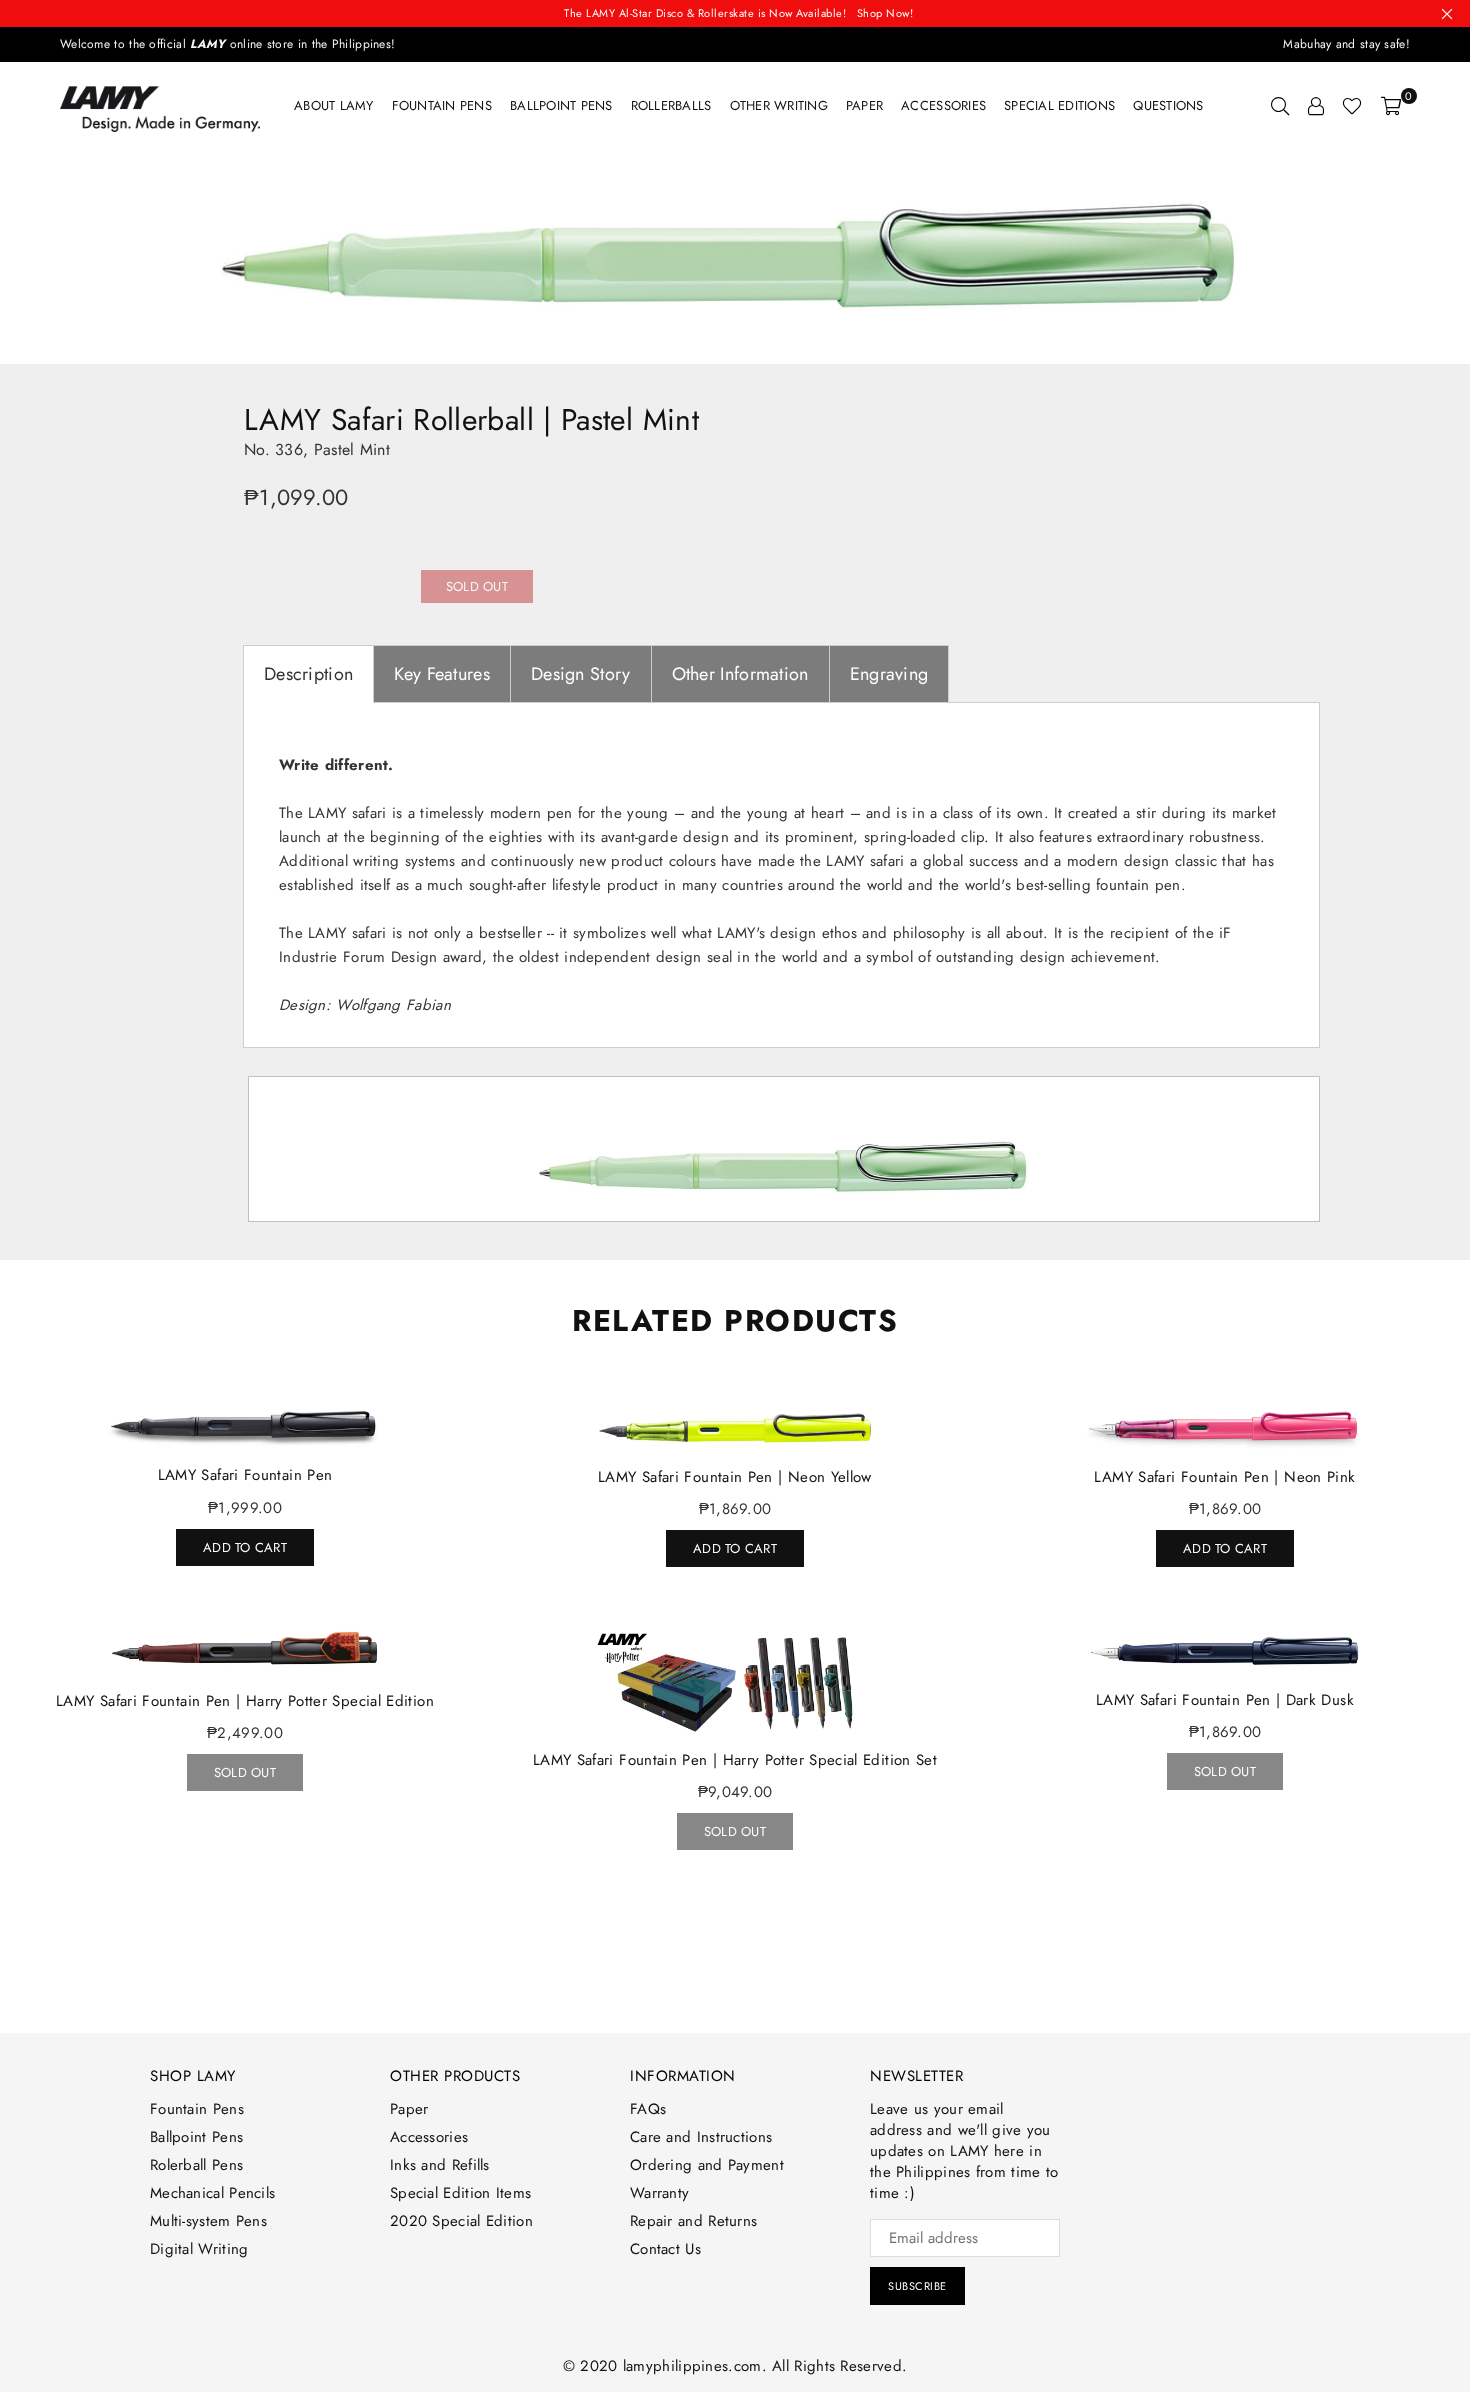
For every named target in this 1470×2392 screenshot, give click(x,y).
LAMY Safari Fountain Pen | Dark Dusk (1225, 1700)
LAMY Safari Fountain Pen (245, 1475)
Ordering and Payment (707, 2165)
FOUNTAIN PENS (442, 105)
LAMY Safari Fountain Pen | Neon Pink (1224, 1477)
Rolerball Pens (196, 2165)
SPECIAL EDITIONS (1059, 105)
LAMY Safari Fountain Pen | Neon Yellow (735, 1477)
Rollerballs (671, 105)
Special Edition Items (460, 2193)
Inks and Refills (440, 2165)
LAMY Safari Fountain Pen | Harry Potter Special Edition (245, 1701)
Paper (864, 105)
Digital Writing (199, 2249)
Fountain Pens (197, 2109)
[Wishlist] (1352, 106)
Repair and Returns (693, 2221)
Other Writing (779, 105)
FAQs (648, 2109)
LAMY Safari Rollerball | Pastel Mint (471, 420)
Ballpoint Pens (561, 105)
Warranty (659, 2193)
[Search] (1280, 106)
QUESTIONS (1168, 105)
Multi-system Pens (208, 2221)
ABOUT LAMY (334, 105)
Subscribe (917, 2286)
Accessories (943, 105)
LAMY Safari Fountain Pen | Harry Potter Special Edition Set (735, 1760)
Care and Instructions (701, 2137)
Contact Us (665, 2249)
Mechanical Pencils (212, 2193)
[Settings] (1316, 106)
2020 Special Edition (461, 2221)
